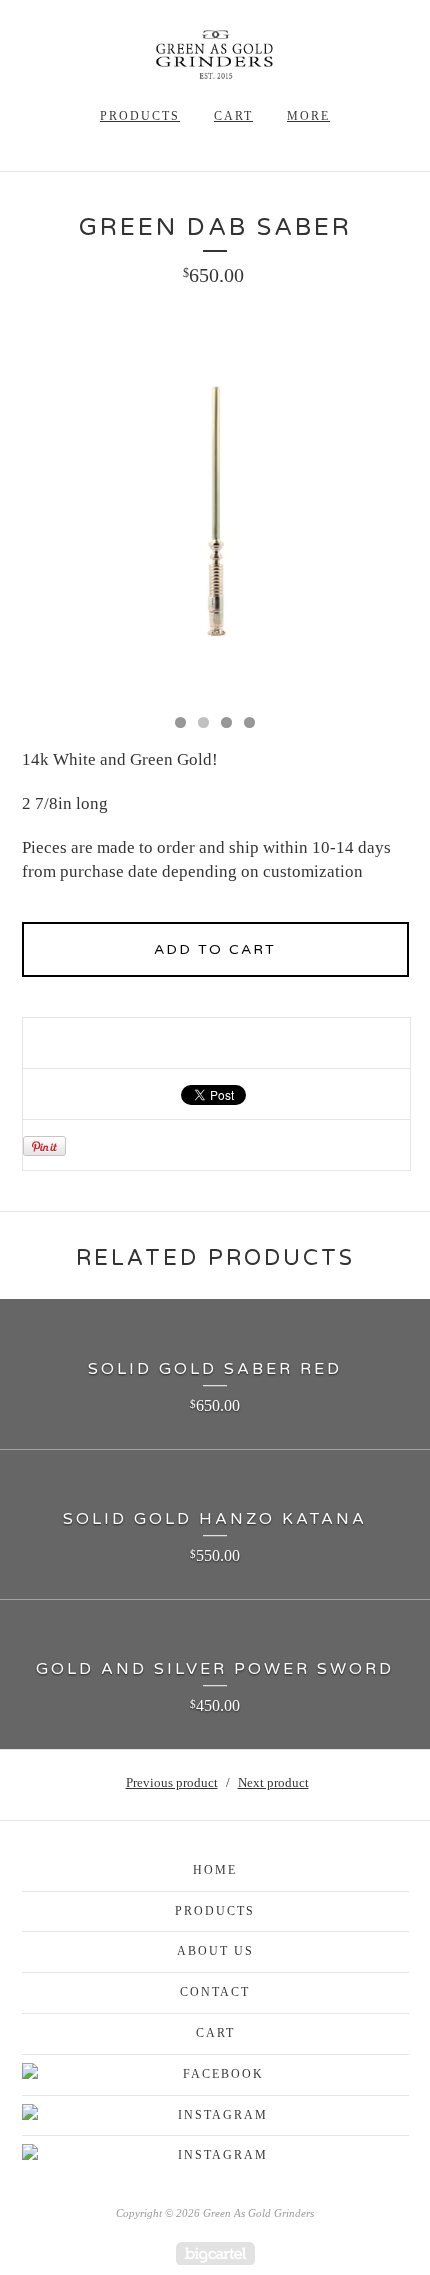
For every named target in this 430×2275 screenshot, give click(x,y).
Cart (233, 116)
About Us (215, 1951)
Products (140, 116)
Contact (215, 1992)
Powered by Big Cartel (215, 2253)
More (308, 116)
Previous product (172, 1782)
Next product (273, 1782)
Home (215, 1870)
